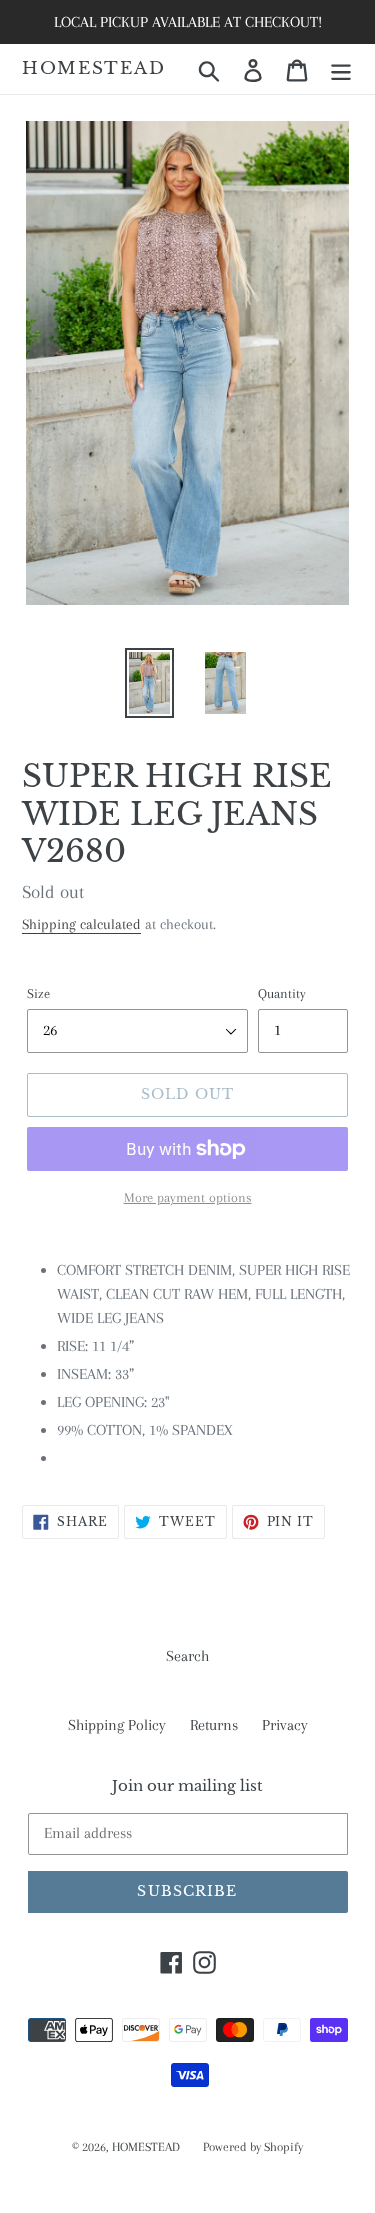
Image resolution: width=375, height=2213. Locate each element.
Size (38, 993)
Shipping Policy (117, 1725)
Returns (214, 1725)
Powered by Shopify (253, 2147)
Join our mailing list (187, 1786)
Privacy (285, 1725)
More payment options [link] (188, 1197)
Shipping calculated (81, 924)
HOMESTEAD (93, 69)
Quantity (282, 993)
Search (187, 1656)
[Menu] (341, 69)
